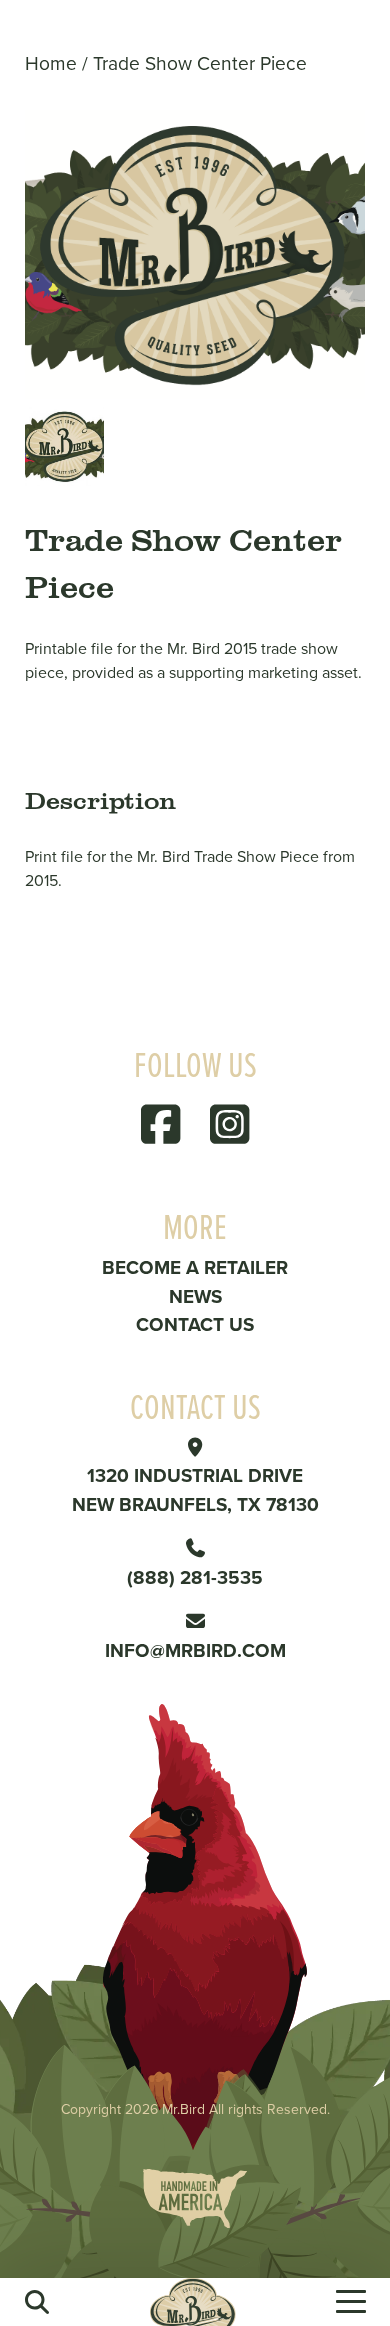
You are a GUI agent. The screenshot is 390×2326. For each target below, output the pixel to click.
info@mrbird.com (195, 1650)
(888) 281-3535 (195, 1577)
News (195, 1296)
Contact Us (195, 1324)
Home (51, 62)
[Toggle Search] (37, 2302)
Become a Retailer (195, 1267)
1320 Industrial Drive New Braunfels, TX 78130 (195, 1489)
